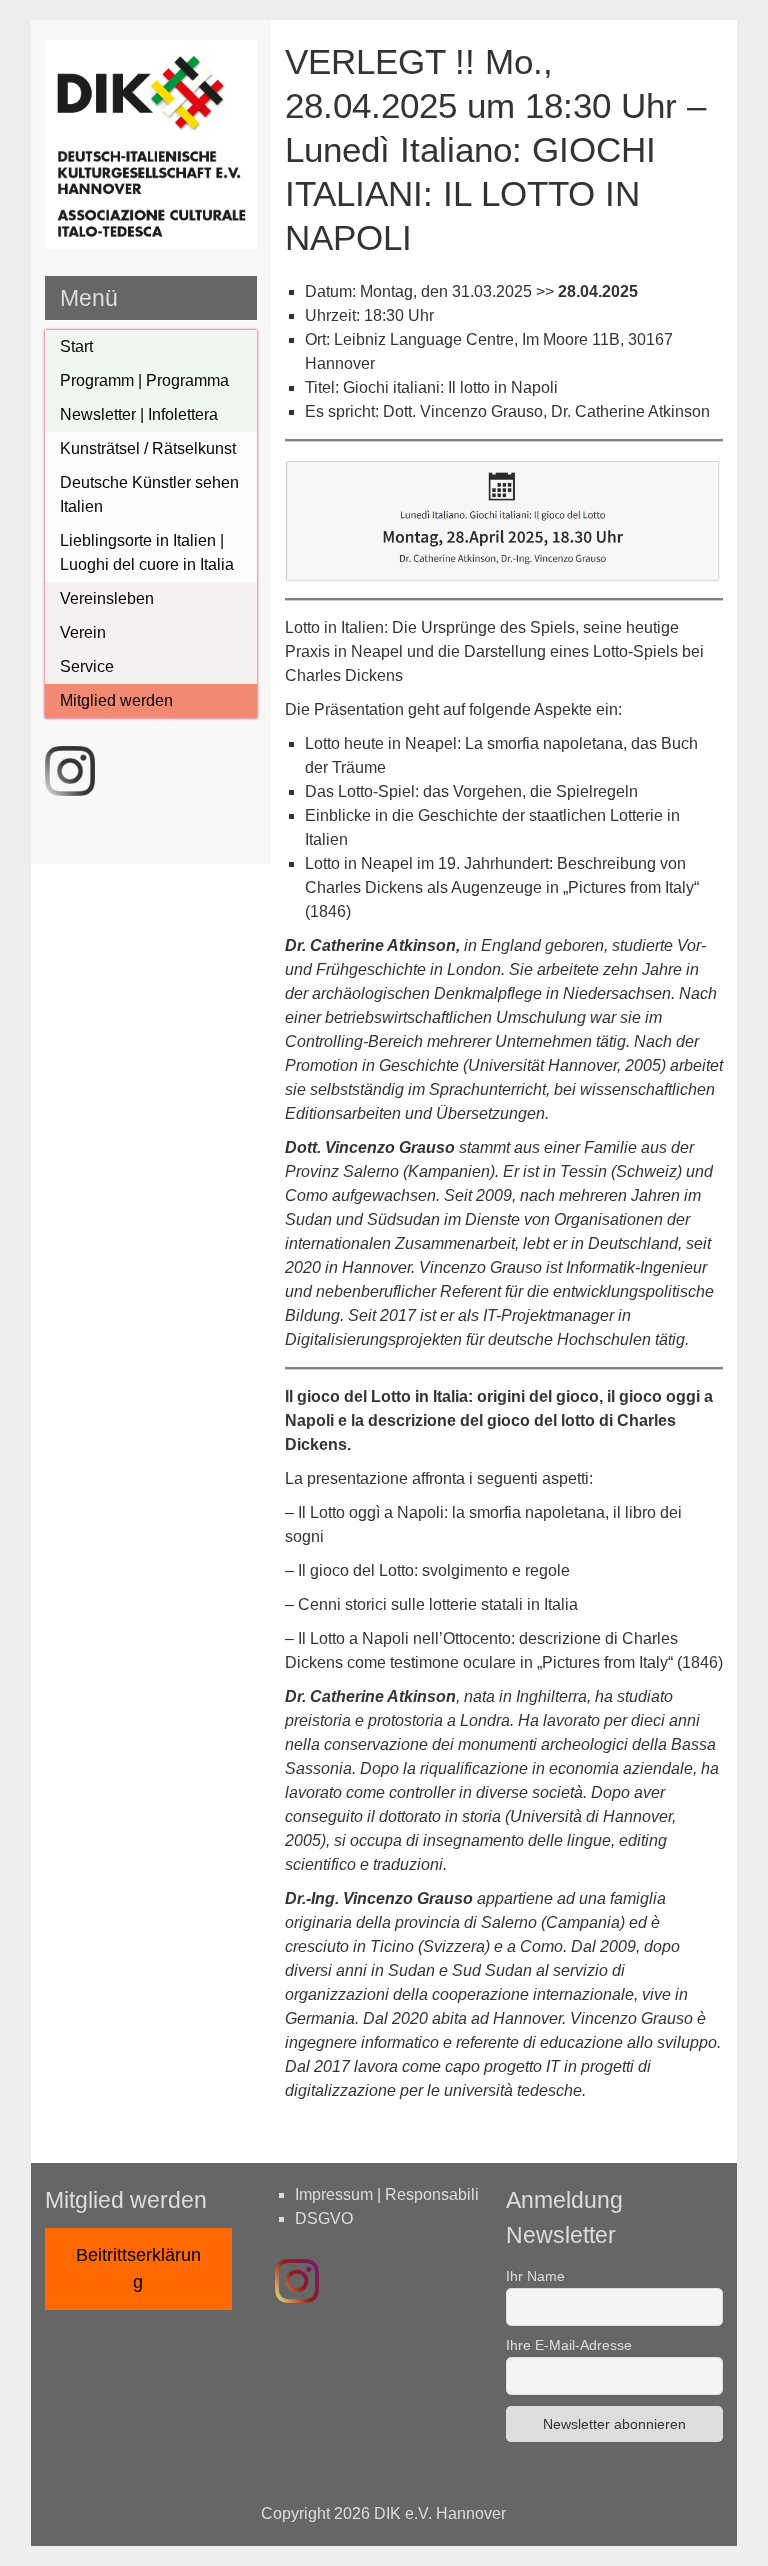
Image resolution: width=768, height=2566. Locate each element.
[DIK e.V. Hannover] (151, 243)
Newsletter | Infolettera (139, 414)
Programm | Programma (144, 380)
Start (76, 346)
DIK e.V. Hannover (440, 2513)
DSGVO (324, 2218)
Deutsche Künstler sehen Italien (149, 494)
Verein (83, 632)
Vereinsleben (107, 598)
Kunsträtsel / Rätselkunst (148, 448)
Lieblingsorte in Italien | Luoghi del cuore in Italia (147, 552)
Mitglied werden (116, 700)
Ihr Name (535, 2276)
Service (87, 666)
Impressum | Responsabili (387, 2194)
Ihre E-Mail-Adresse (569, 2345)
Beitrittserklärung (138, 2268)
